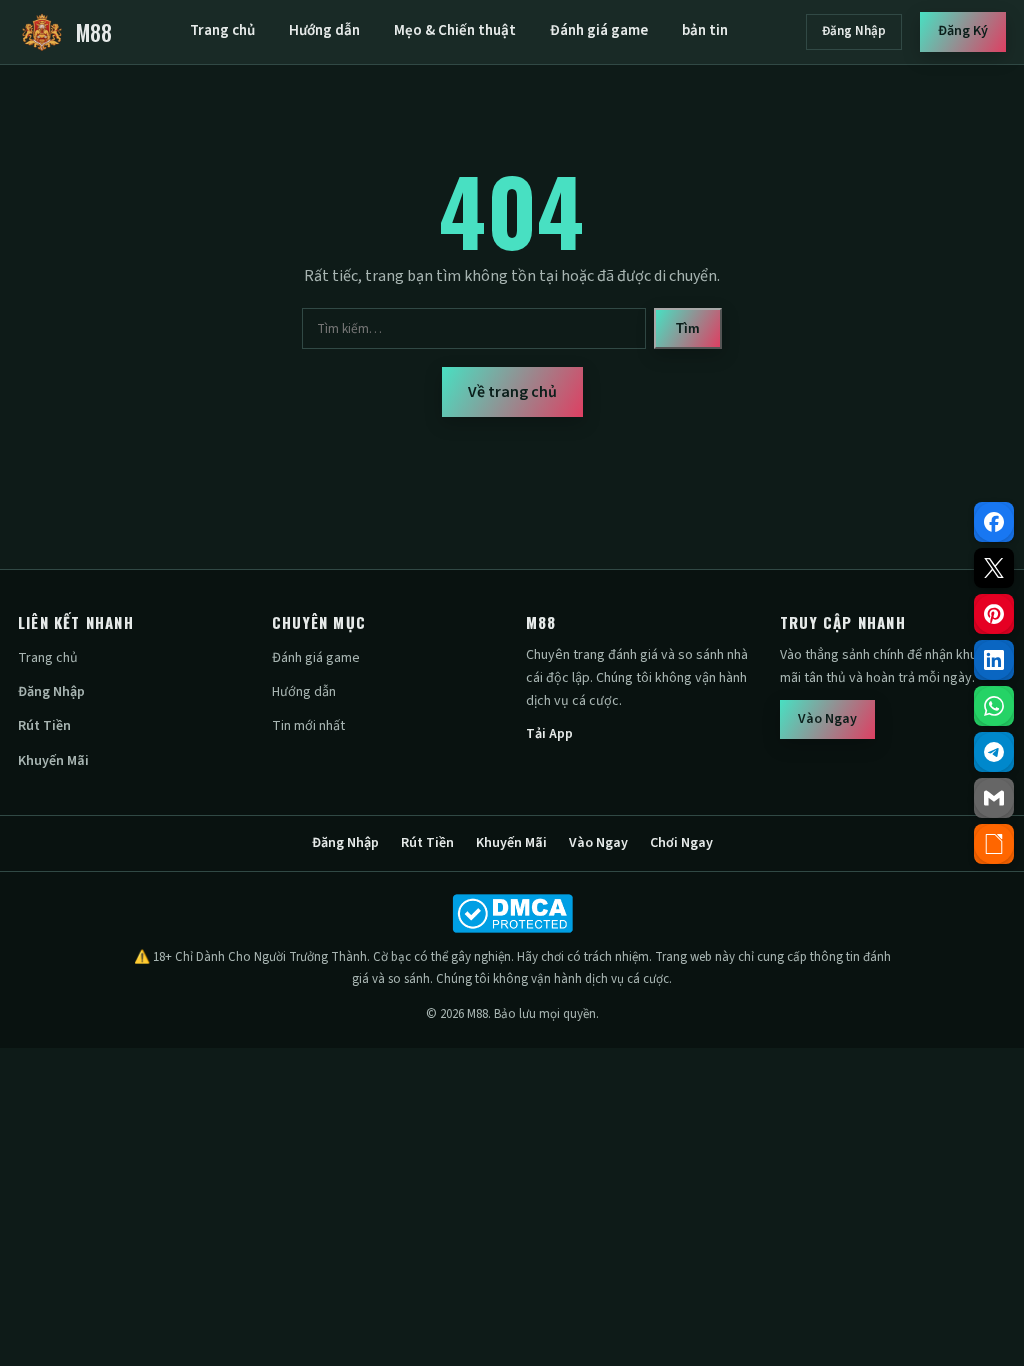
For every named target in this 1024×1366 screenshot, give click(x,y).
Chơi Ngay (681, 843)
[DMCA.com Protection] (512, 913)
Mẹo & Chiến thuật (455, 30)
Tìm (688, 328)
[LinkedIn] (994, 660)
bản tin (705, 30)
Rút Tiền (44, 726)
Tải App (549, 734)
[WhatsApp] (994, 706)
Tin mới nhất (308, 726)
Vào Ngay (827, 719)
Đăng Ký (963, 31)
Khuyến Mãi (53, 761)
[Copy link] (994, 844)
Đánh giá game (599, 30)
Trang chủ (222, 30)
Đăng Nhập (854, 31)
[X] (994, 568)
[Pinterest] (994, 614)
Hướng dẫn (324, 30)
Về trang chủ (512, 392)
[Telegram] (994, 752)
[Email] (994, 798)
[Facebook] (994, 522)
